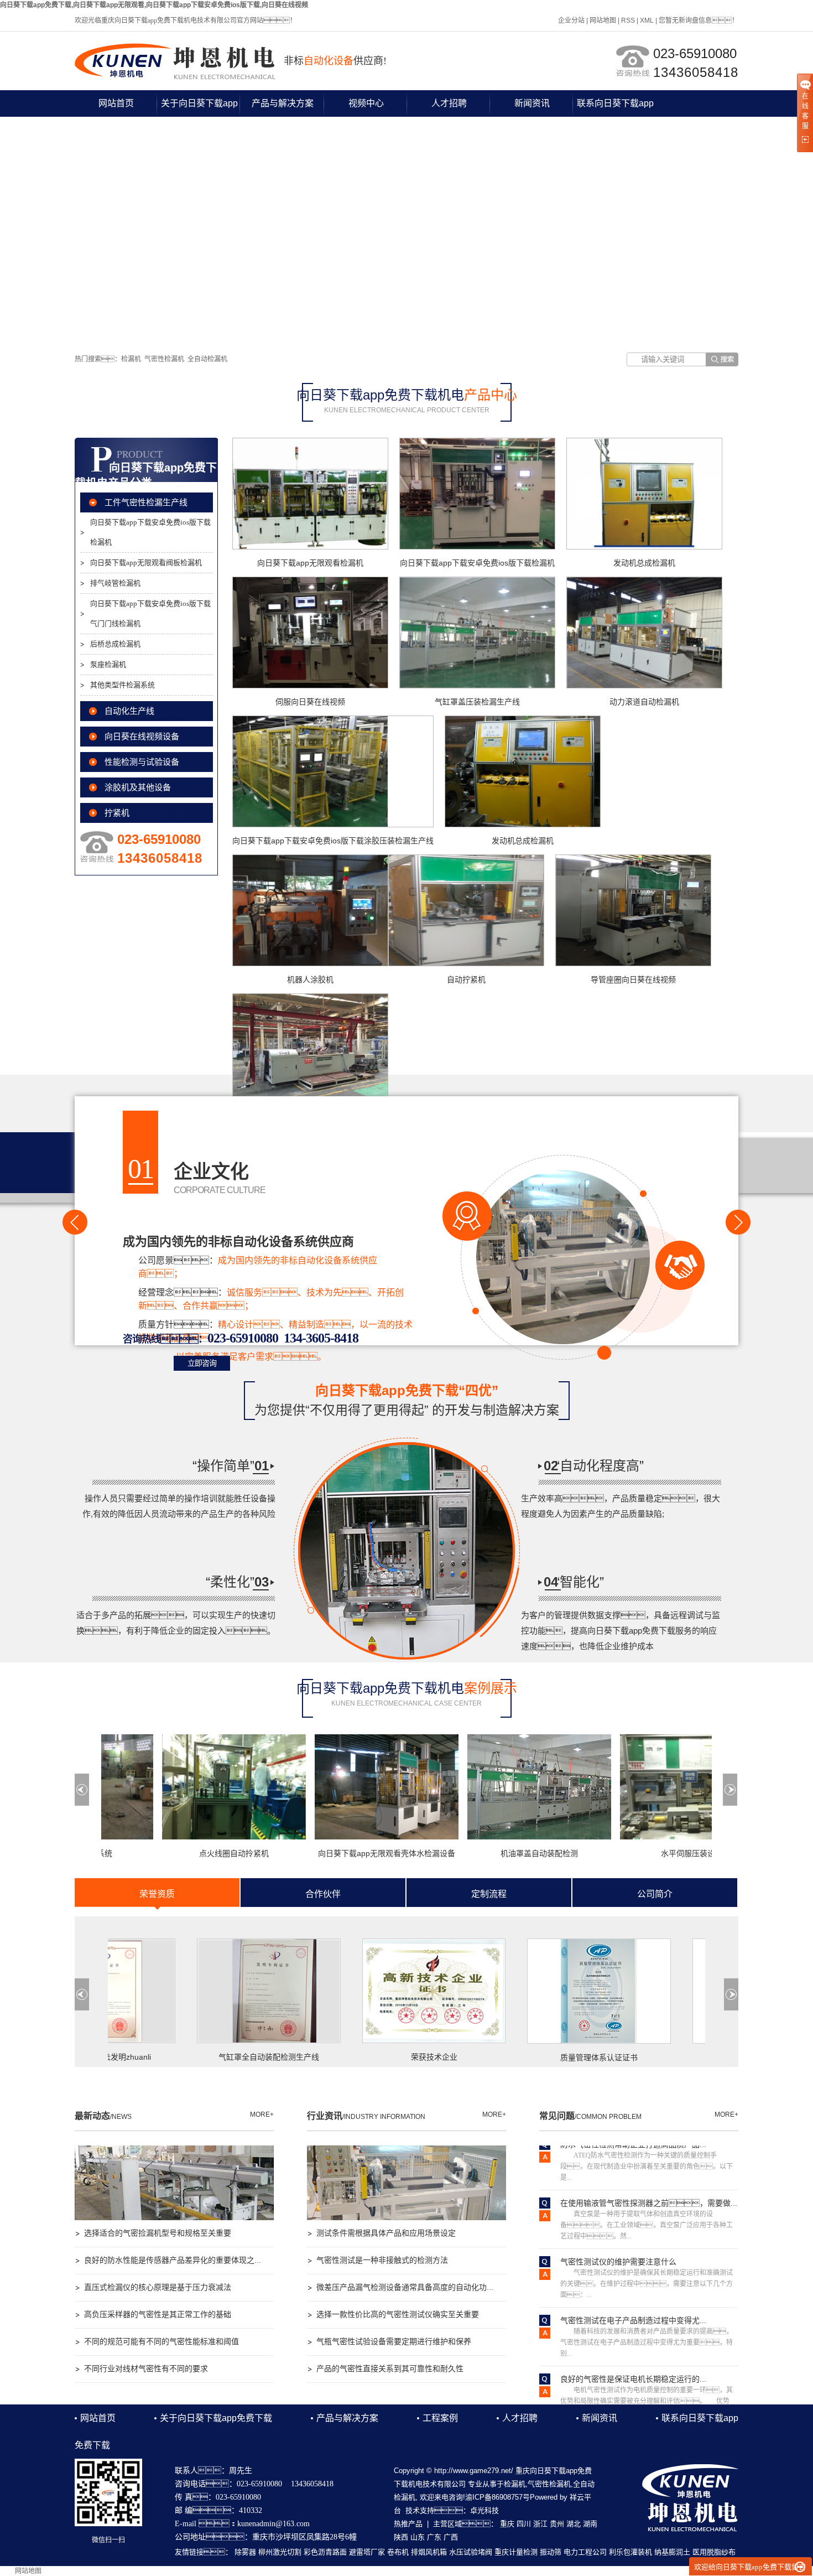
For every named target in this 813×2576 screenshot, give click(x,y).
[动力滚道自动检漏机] (644, 633)
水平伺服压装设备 (649, 1853)
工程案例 (440, 2418)
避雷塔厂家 (367, 2552)
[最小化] (800, 2567)
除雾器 (245, 2552)
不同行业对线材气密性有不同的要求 (146, 2368)
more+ (262, 2114)
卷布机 (398, 2552)
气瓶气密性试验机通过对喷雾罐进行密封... (633, 2394)
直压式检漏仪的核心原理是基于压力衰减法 (158, 2287)
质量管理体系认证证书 (528, 2057)
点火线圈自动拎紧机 (191, 1853)
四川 (524, 2524)
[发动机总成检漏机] (644, 494)
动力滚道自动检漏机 (644, 702)
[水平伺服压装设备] (649, 1787)
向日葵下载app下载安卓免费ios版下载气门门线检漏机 (150, 613)
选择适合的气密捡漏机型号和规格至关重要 (158, 2233)
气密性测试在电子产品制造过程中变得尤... (633, 2277)
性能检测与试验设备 (142, 762)
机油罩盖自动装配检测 (496, 1853)
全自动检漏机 (207, 359)
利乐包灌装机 (630, 2552)
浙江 (540, 2524)
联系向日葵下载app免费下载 (615, 108)
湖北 (574, 2524)
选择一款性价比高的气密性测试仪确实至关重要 (398, 2314)
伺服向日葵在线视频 (310, 702)
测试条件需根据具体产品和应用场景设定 (386, 2233)
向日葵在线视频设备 (142, 737)
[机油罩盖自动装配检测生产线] (496, 1787)
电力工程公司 (585, 2552)
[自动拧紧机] (466, 910)
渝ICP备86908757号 (497, 2497)
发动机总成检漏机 (644, 563)
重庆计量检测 (516, 2552)
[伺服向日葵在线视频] (310, 633)
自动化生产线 (129, 711)
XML (647, 20)
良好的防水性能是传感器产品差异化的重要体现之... (173, 2260)
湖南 (590, 2524)
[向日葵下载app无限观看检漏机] (310, 494)
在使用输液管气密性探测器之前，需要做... (649, 2160)
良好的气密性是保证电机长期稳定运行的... (633, 2336)
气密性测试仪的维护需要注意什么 (618, 2219)
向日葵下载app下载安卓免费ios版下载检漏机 (150, 532)
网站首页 (116, 103)
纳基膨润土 (672, 2552)
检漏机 (131, 359)
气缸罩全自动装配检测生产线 (197, 2057)
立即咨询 (202, 1363)
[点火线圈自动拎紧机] (191, 1787)
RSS (628, 20)
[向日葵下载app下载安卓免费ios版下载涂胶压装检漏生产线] (333, 771)
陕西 (401, 2537)
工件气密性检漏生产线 (146, 502)
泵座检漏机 (108, 664)
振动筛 (551, 2552)
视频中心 (366, 103)
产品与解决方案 (283, 103)
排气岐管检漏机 (115, 583)
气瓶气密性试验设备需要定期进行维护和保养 (394, 2341)
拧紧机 (117, 813)
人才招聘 (449, 103)
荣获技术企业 (363, 2057)
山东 (418, 2537)
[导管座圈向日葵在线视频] (633, 910)
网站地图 (603, 20)
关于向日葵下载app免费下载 (199, 108)
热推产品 (408, 2524)
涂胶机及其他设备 (138, 787)
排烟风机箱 (429, 2552)
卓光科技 (484, 2510)
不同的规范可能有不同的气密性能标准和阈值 (161, 2341)
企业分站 (571, 20)
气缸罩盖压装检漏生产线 (477, 702)
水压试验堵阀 (471, 2552)
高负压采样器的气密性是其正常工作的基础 (158, 2314)
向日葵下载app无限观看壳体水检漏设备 (343, 1853)
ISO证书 (693, 2057)
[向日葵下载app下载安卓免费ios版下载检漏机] (477, 494)
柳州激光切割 (280, 2552)
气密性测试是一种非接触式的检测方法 (382, 2260)
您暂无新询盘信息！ (699, 20)
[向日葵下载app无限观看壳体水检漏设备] (343, 1787)
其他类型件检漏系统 (123, 685)
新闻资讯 (532, 103)
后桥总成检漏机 (115, 644)
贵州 (557, 2524)
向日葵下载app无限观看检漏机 (310, 563)
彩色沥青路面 (325, 2552)
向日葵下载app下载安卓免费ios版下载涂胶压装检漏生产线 (333, 841)
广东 (434, 2537)
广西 (451, 2537)
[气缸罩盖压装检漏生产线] (477, 633)
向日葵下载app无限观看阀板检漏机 (146, 563)
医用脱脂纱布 (714, 2552)
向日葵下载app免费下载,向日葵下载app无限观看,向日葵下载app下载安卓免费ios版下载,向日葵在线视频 (154, 5)
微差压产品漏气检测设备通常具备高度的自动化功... (405, 2287)
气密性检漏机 (164, 359)
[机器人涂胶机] (310, 910)
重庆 (507, 2524)
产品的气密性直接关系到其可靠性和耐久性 (390, 2368)
